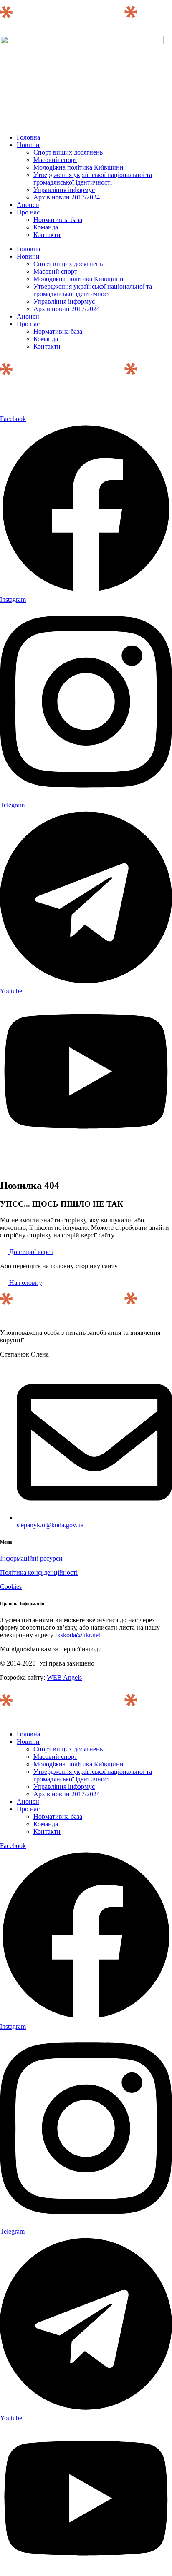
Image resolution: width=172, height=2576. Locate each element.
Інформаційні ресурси (31, 1558)
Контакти (47, 235)
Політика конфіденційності (39, 1572)
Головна (28, 137)
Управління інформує (64, 190)
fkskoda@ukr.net (78, 1635)
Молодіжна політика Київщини (78, 167)
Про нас (28, 212)
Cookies (11, 1587)
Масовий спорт (55, 160)
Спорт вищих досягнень (68, 152)
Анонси (28, 205)
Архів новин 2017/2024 (67, 197)
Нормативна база (58, 220)
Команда (46, 227)
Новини (28, 145)
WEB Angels (64, 1677)
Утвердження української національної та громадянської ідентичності (93, 178)
